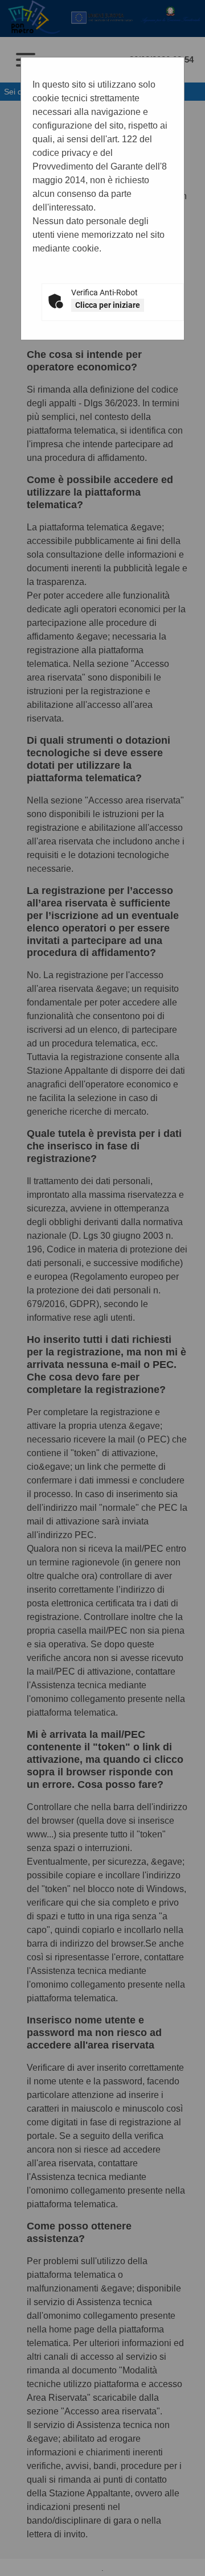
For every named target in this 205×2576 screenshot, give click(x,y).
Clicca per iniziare (108, 305)
